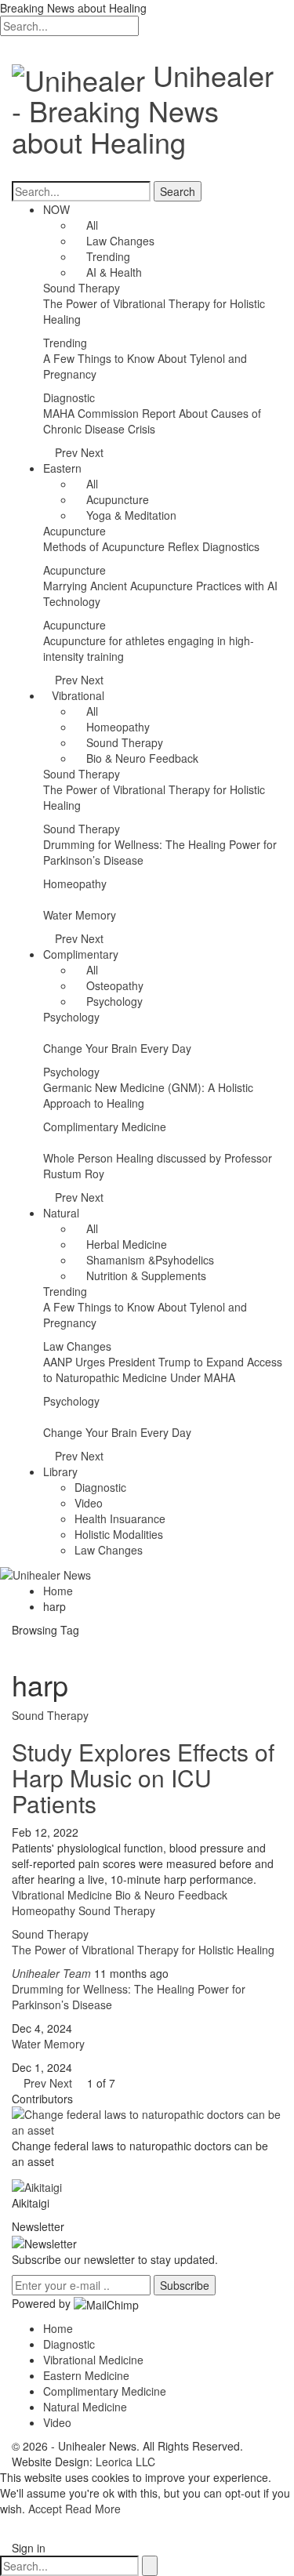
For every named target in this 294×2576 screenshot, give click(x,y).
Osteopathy (113, 985)
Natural (61, 1213)
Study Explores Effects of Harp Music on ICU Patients (143, 1778)
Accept (45, 2509)
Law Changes (119, 241)
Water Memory (80, 915)
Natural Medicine (85, 2407)
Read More (93, 2509)
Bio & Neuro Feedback (141, 758)
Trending (107, 256)
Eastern (62, 468)
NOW (56, 209)
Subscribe (185, 2285)
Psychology (113, 1001)
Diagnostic (69, 397)
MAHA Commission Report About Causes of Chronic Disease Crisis (152, 421)
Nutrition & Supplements (145, 1275)
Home (58, 2328)
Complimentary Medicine (105, 1127)
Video (89, 1503)
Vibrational (78, 695)
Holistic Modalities (119, 1534)
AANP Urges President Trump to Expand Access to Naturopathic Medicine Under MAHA (163, 1370)
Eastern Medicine (86, 2375)
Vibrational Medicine (93, 2360)
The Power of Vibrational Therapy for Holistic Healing (143, 1950)
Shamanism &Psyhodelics (149, 1260)
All (91, 225)
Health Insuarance (120, 1518)
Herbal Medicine (125, 1244)
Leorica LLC (125, 2462)
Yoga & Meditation (130, 515)
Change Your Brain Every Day (117, 1048)
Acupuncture (116, 499)
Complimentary (81, 954)
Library (60, 1471)
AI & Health (113, 272)
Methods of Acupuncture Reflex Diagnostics (151, 546)
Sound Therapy (82, 288)
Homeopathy (116, 727)
